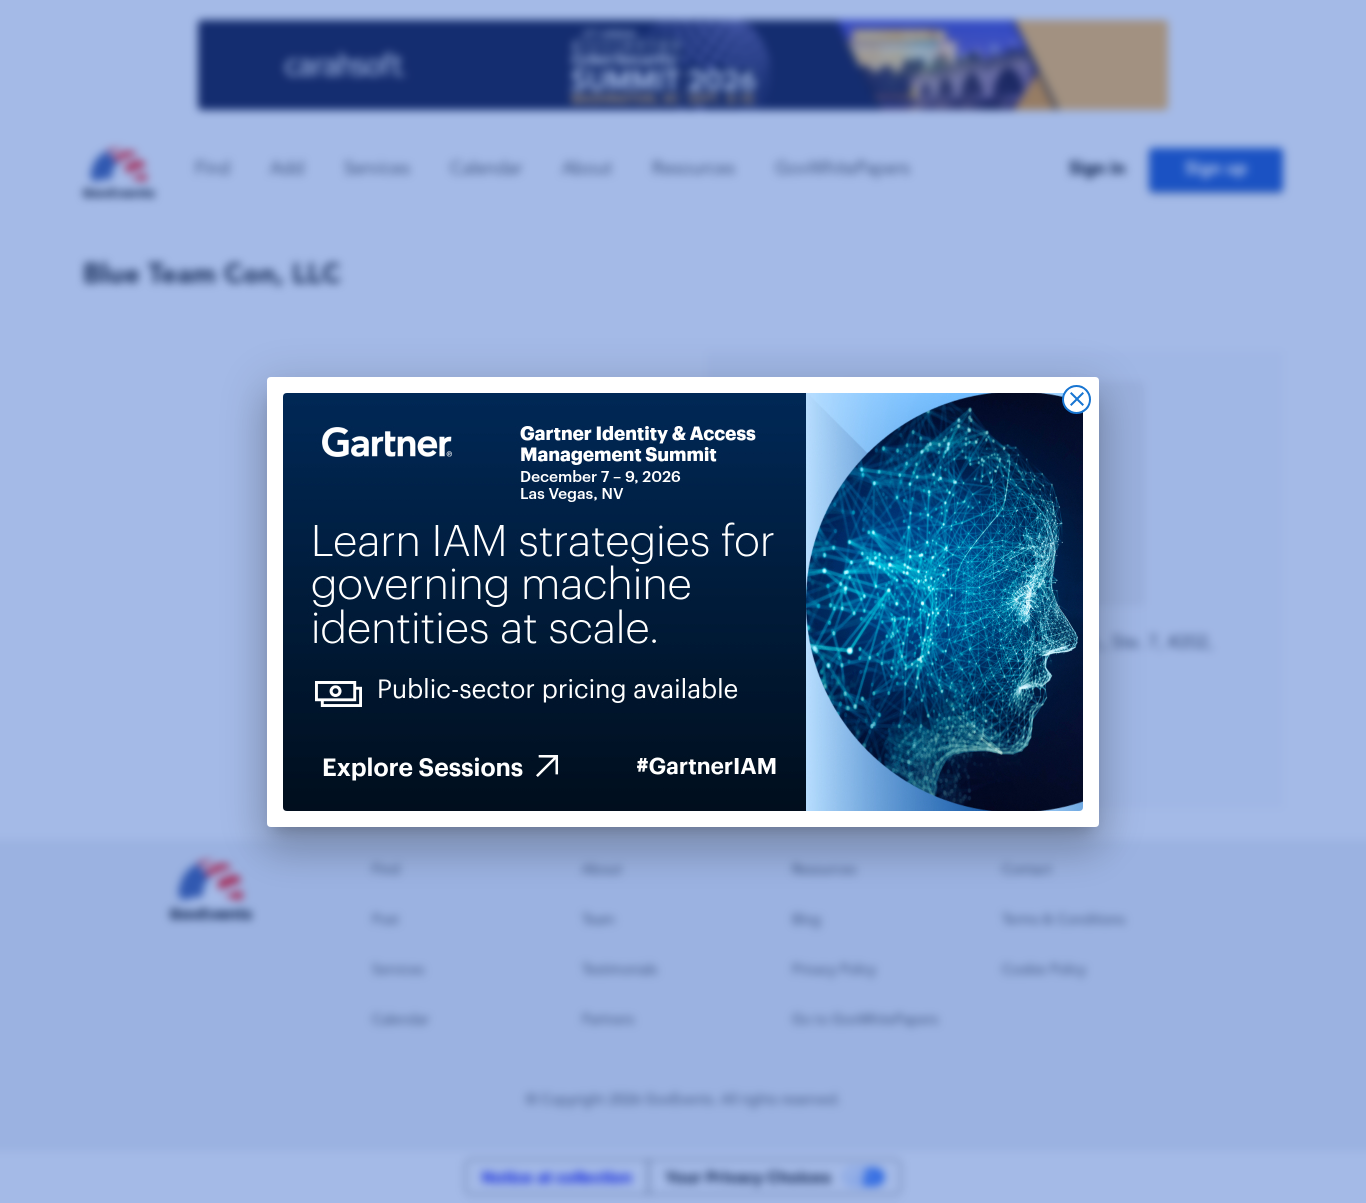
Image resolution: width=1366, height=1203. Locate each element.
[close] (1076, 399)
